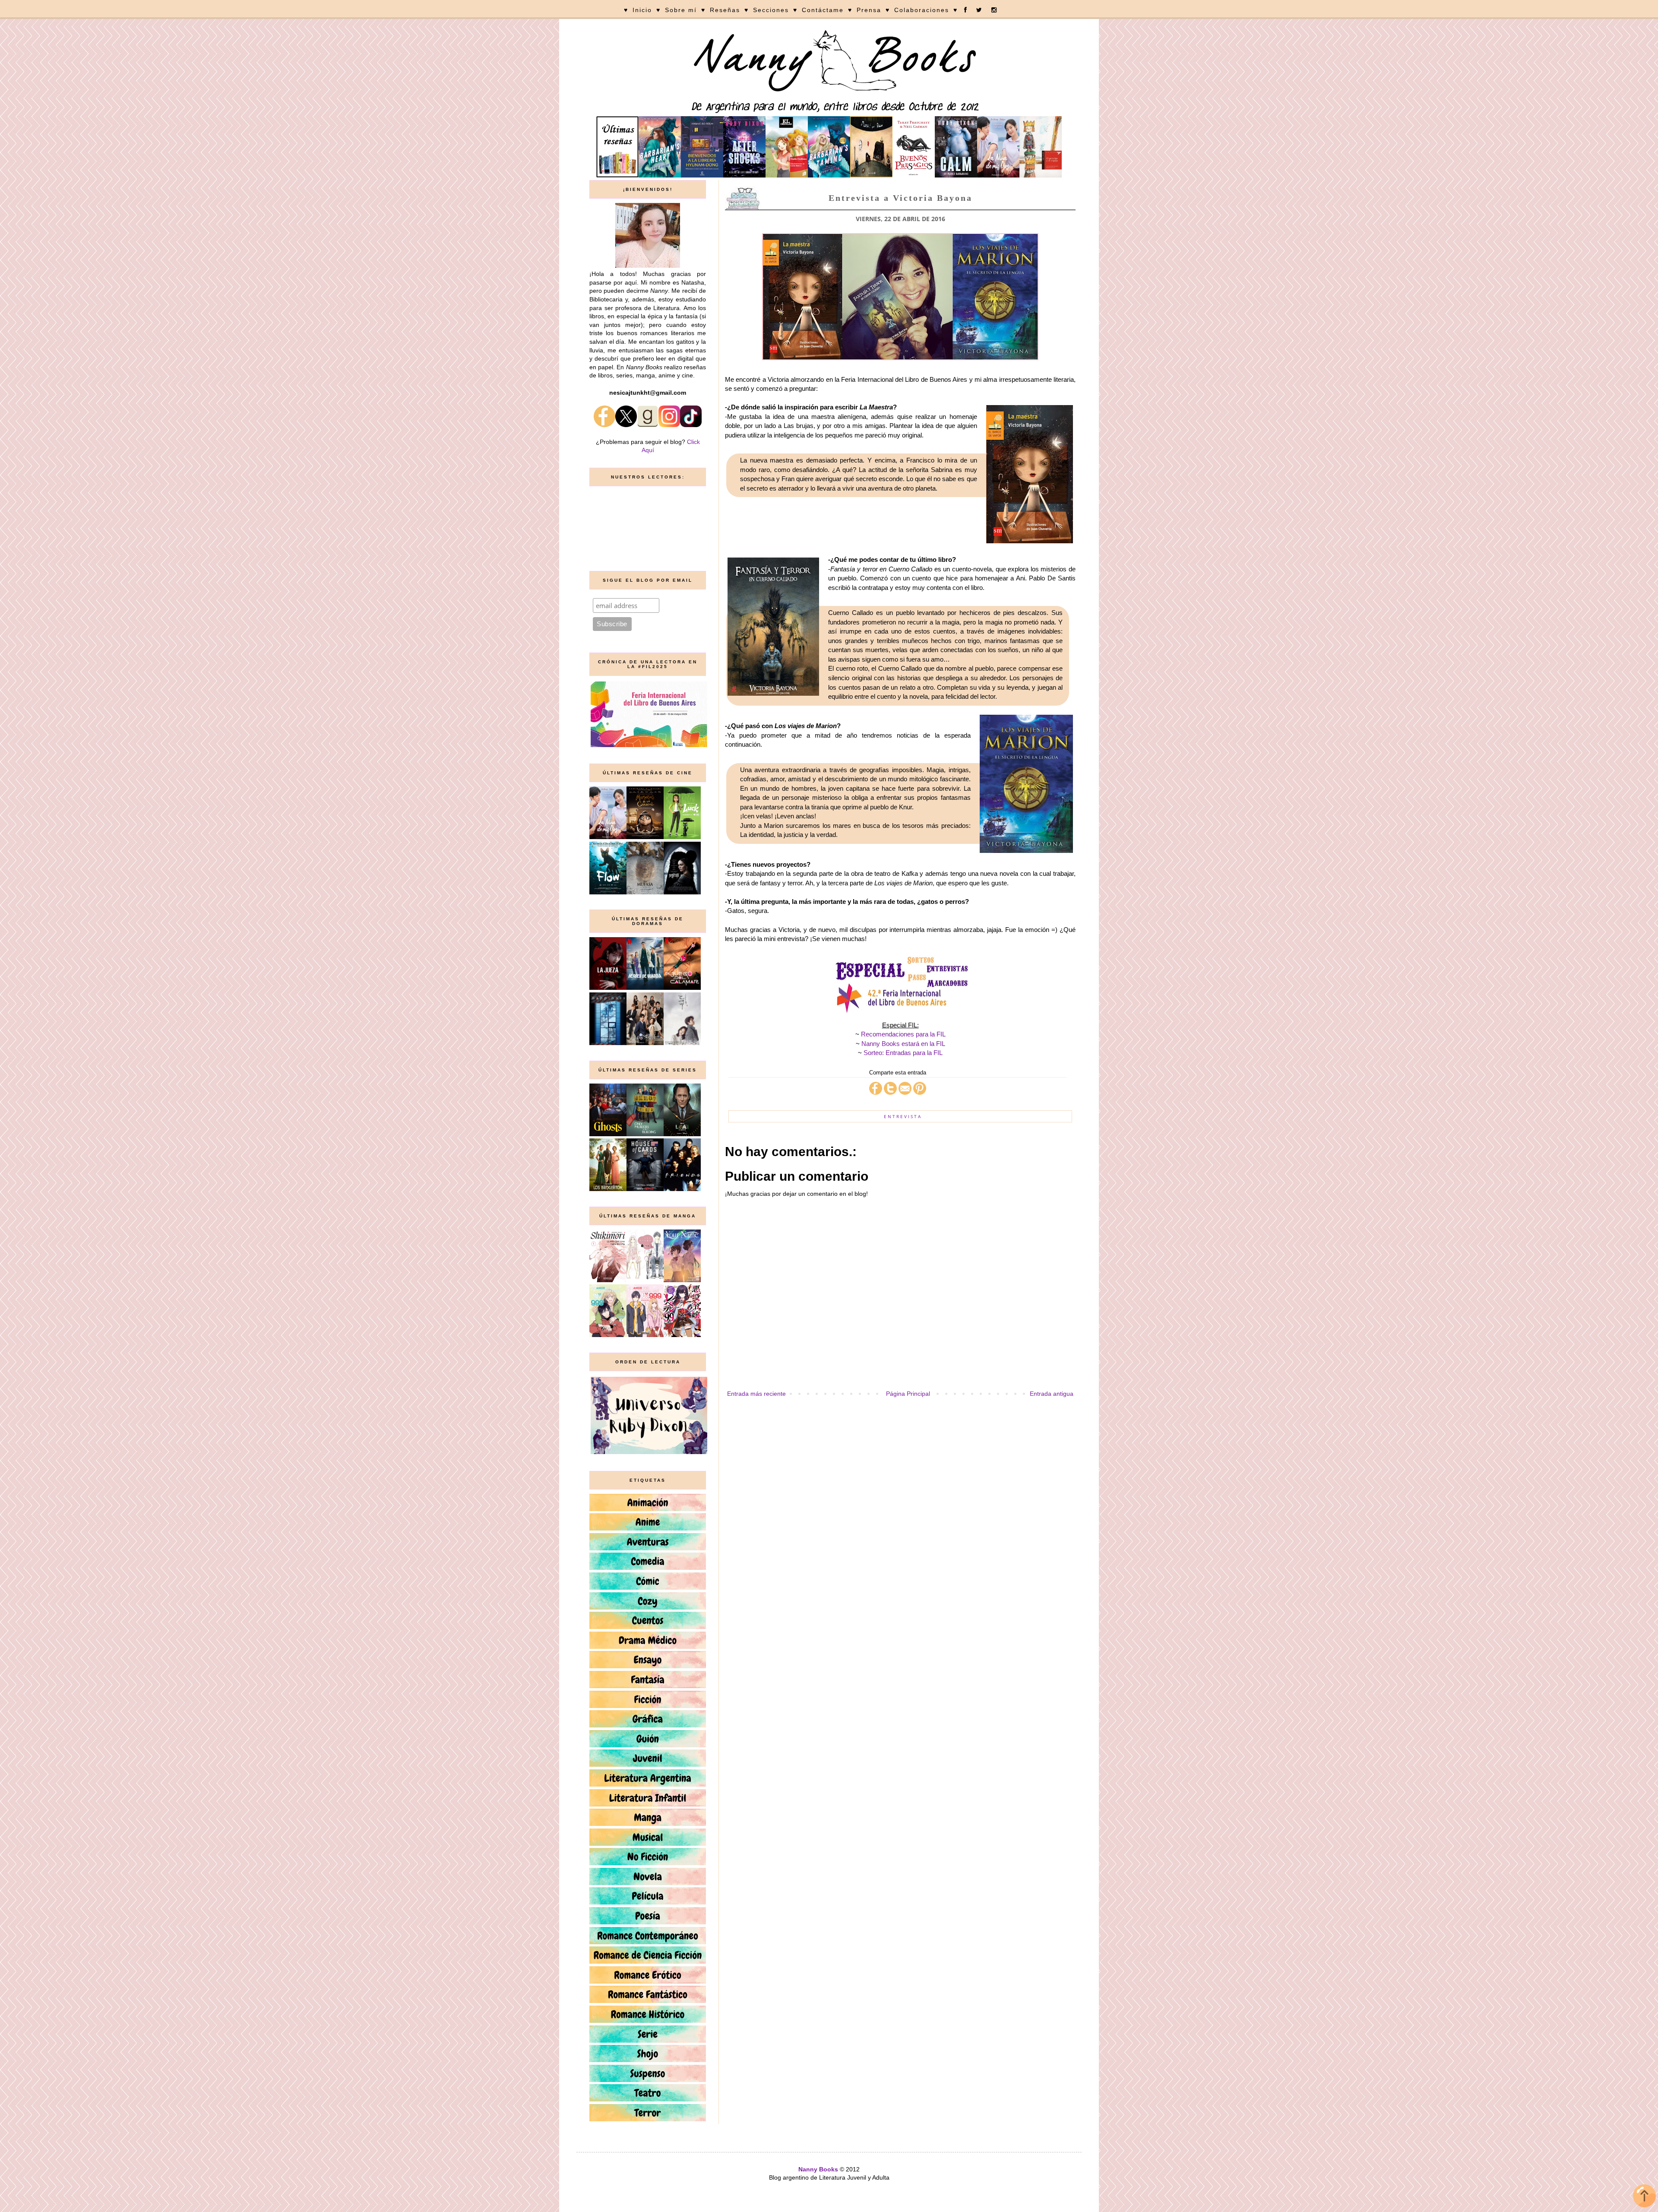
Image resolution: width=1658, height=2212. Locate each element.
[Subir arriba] (1644, 2197)
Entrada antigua (1052, 1394)
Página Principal (908, 1394)
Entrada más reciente (756, 1394)
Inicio (642, 10)
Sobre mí (681, 10)
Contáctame (823, 10)
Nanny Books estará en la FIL (903, 1044)
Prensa (869, 10)
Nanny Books (818, 2169)
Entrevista (903, 1116)
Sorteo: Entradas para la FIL (903, 1053)
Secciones (771, 10)
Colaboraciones (922, 10)
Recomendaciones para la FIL (903, 1034)
